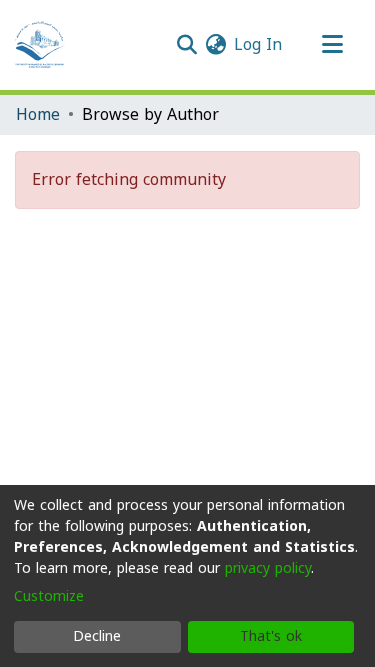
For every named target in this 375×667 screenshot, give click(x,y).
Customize (49, 596)
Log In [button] (259, 44)
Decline (97, 636)
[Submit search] (186, 45)
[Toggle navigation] (332, 45)
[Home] (40, 45)
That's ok (271, 636)
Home (38, 115)
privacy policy (268, 568)
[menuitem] (215, 45)
